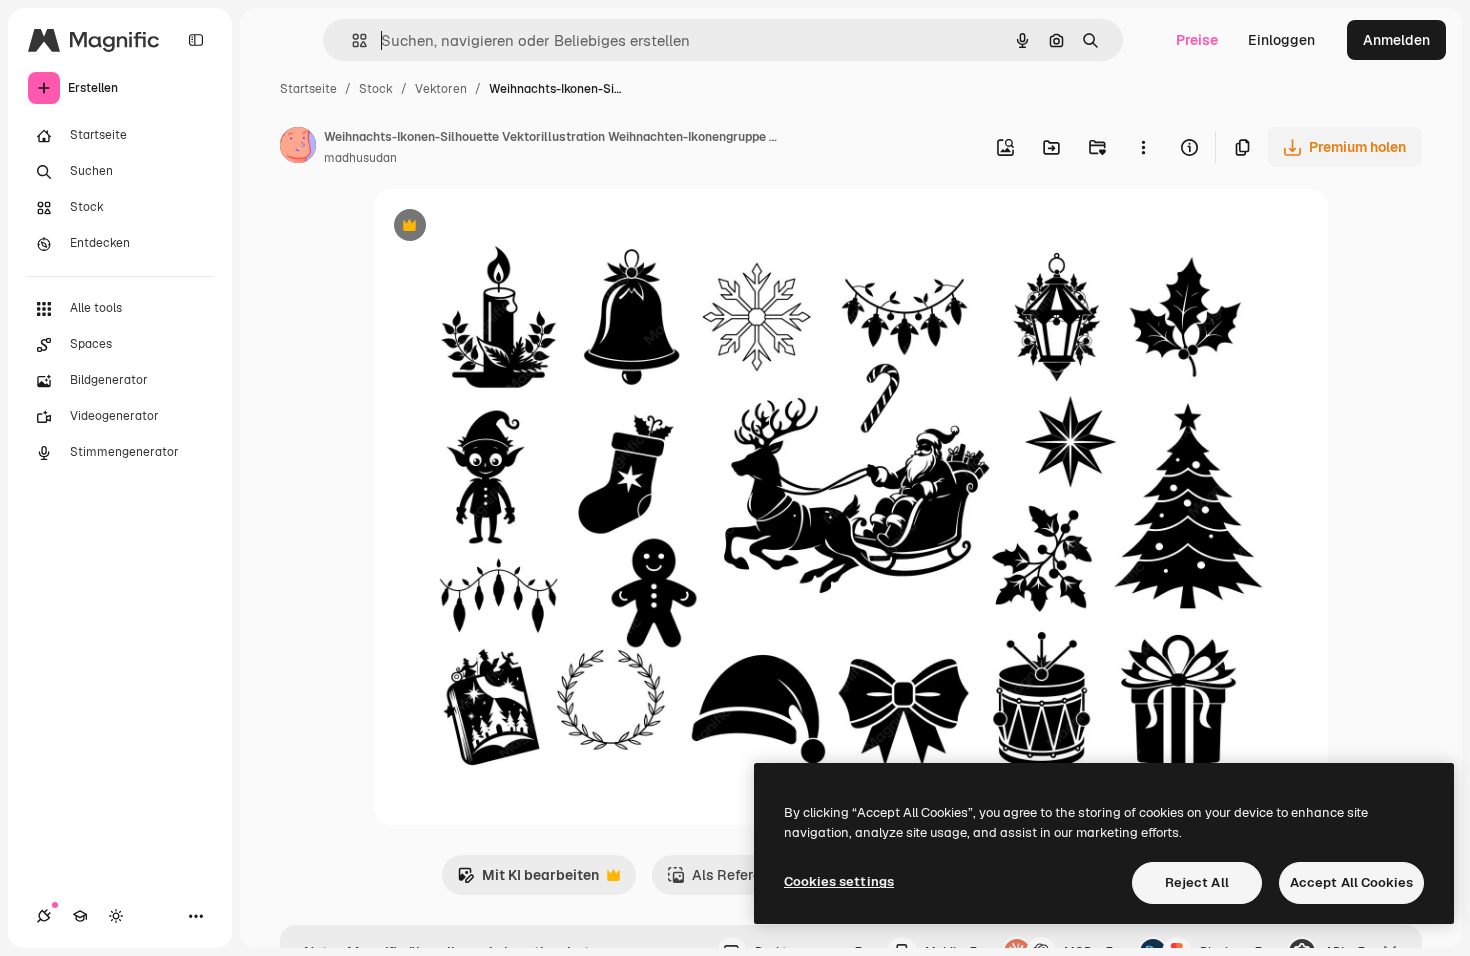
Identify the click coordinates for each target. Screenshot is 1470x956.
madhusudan (360, 158)
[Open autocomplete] (351, 40)
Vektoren (441, 89)
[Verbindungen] (44, 916)
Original (502, 227)
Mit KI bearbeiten (528, 880)
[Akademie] (80, 916)
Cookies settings (839, 881)
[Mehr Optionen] (1143, 147)
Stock (376, 89)
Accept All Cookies (1351, 882)
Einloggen (1281, 40)
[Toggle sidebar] (196, 40)
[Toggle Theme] (116, 916)
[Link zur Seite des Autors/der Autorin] (298, 148)
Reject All (1197, 882)
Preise (1197, 40)
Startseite (308, 89)
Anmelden (1396, 40)
